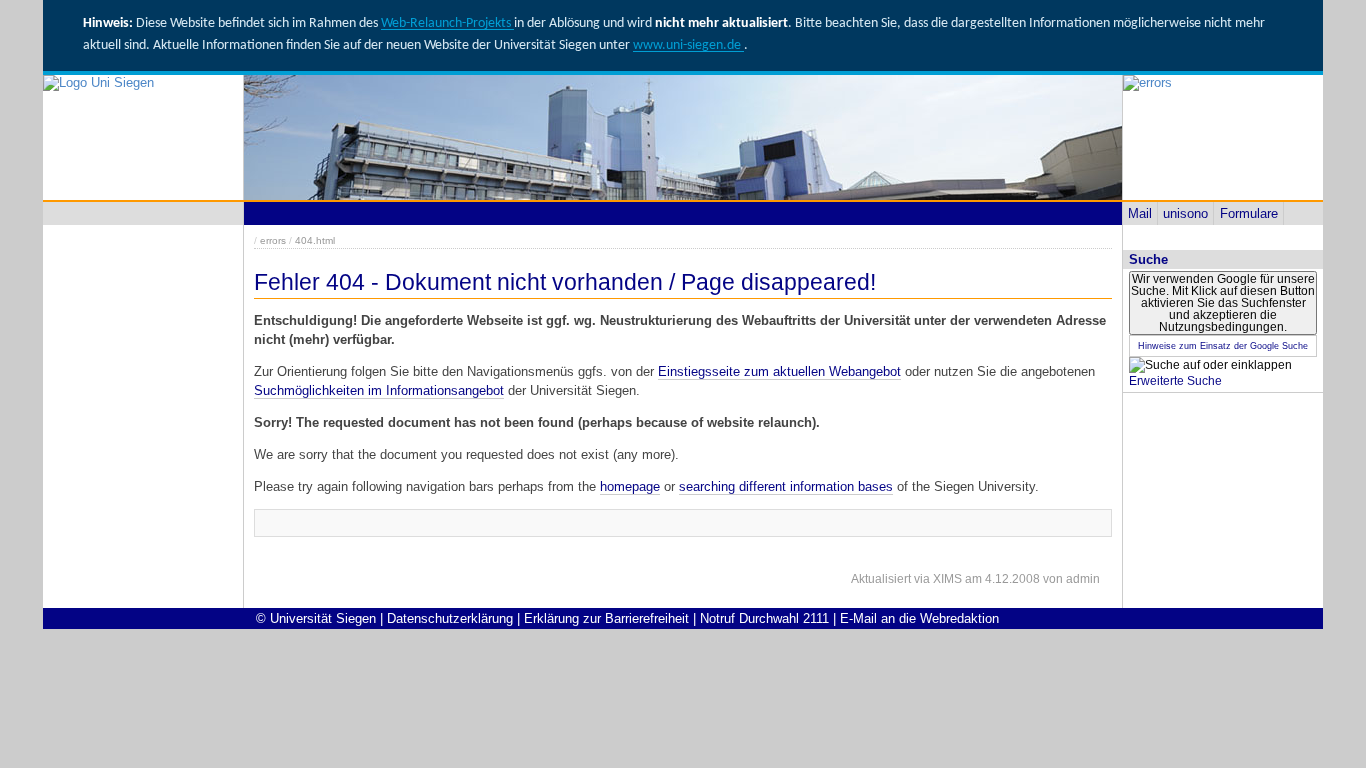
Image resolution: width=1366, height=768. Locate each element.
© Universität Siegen (316, 618)
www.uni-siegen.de (688, 45)
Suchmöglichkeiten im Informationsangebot (379, 390)
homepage (630, 486)
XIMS (947, 579)
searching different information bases (786, 486)
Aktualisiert (881, 579)
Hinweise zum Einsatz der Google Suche (1223, 346)
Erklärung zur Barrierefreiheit (606, 618)
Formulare (1249, 213)
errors (273, 240)
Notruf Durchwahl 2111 (764, 618)
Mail (1140, 213)
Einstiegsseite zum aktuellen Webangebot (779, 371)
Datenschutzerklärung (450, 618)
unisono (1185, 213)
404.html (315, 240)
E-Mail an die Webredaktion (919, 618)
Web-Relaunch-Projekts (447, 23)
